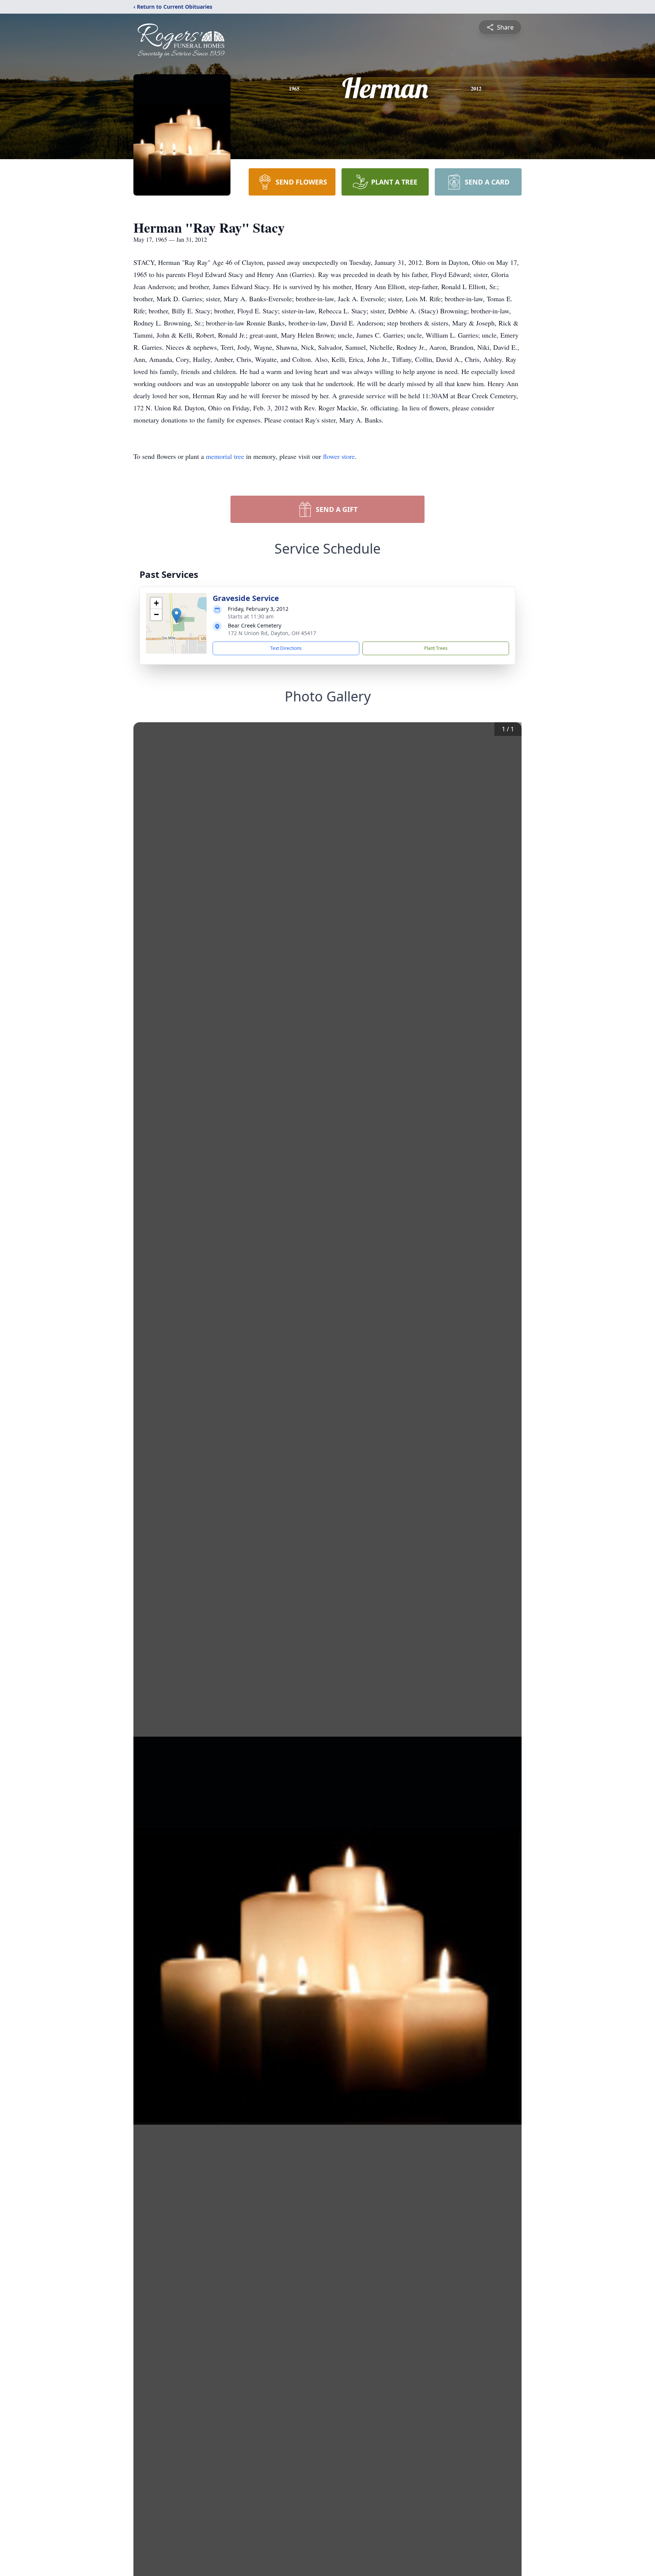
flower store (339, 456)
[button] (176, 616)
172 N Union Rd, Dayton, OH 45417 (272, 633)
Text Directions (286, 648)
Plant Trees (436, 648)
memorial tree (225, 456)
